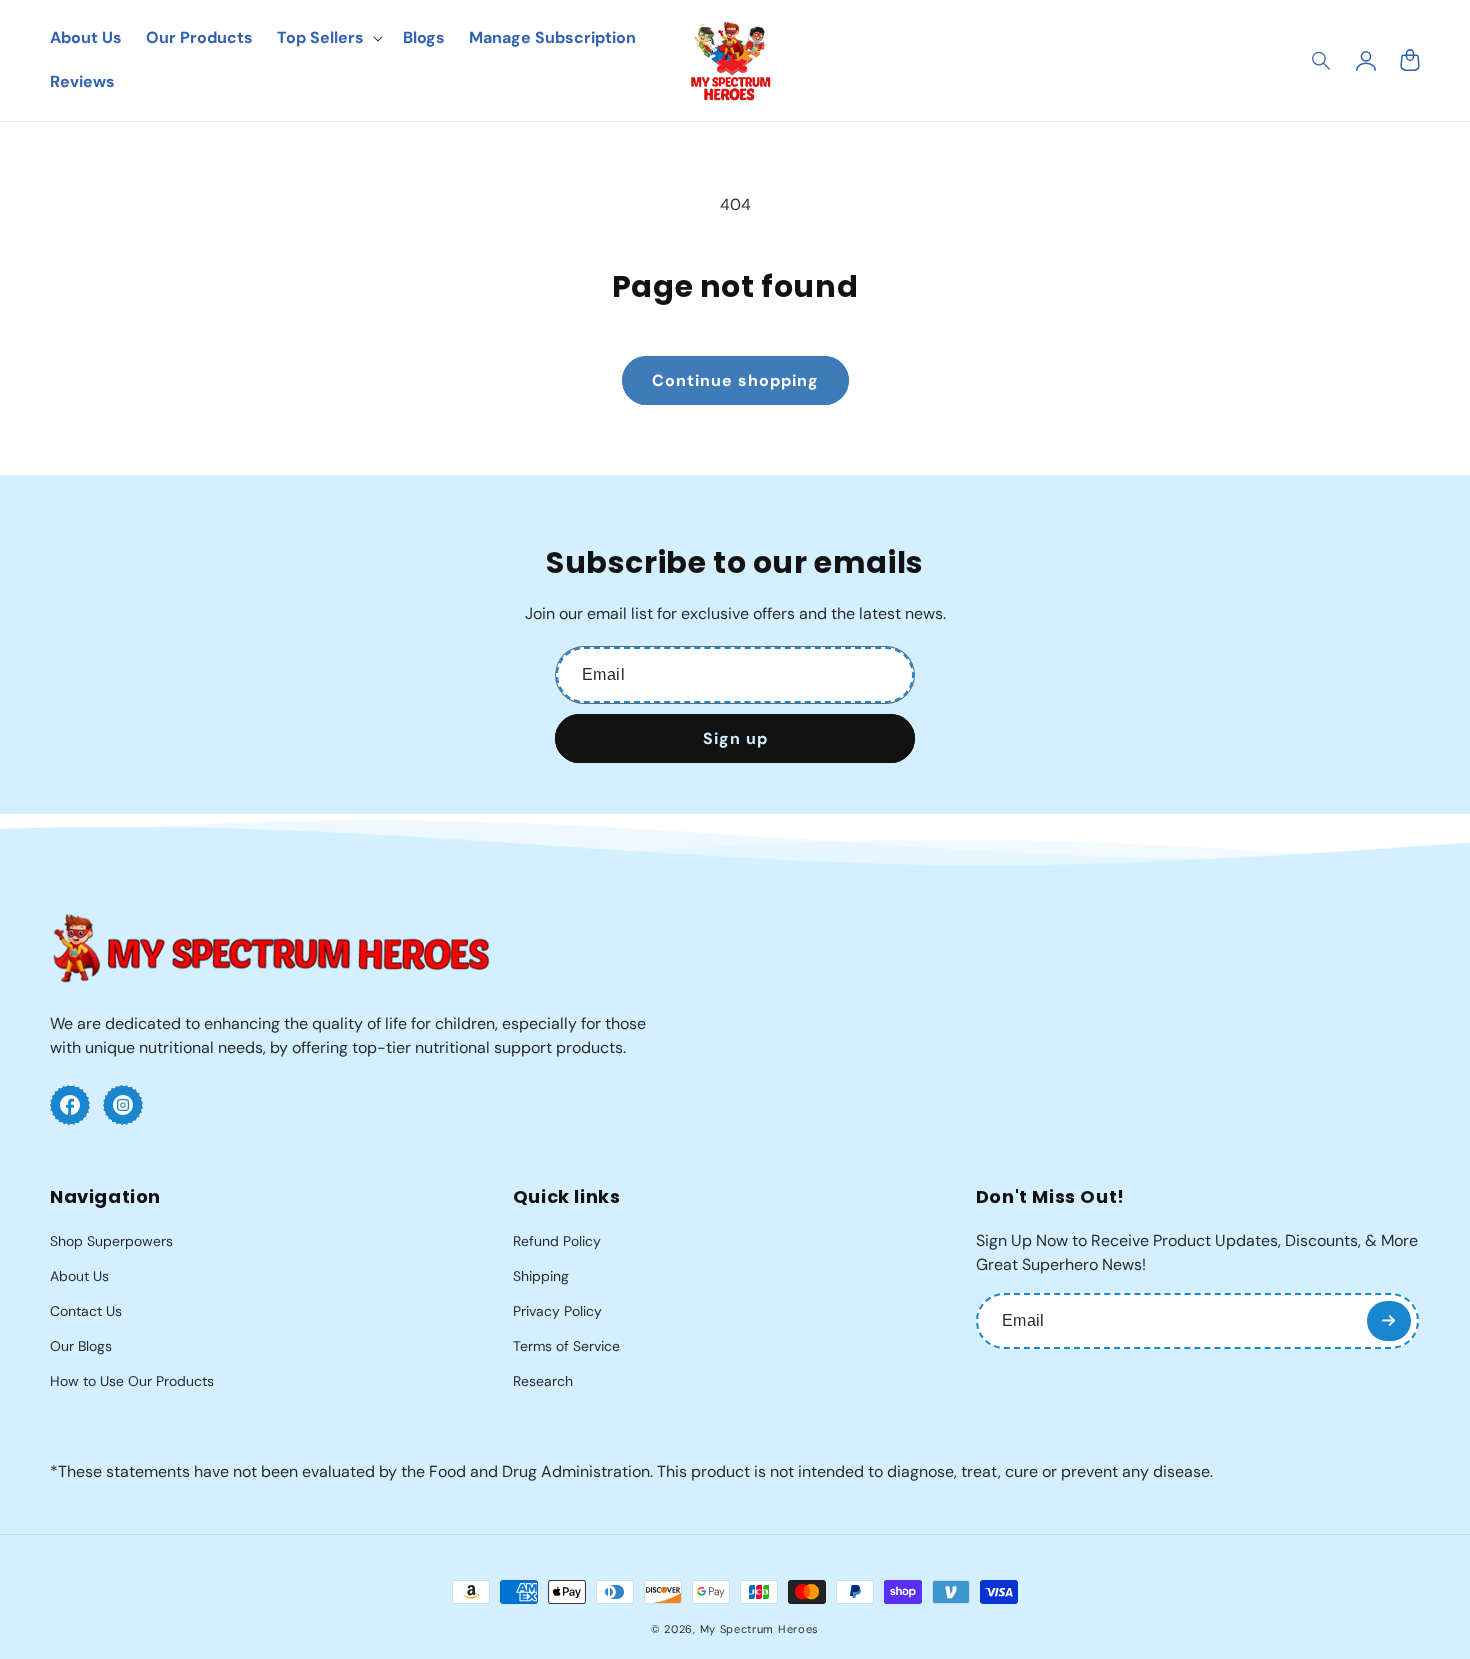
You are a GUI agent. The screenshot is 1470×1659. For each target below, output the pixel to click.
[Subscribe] (1389, 1321)
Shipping (541, 1276)
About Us (79, 1276)
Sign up (735, 738)
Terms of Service (566, 1346)
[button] (1322, 61)
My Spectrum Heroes (760, 1629)
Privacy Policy (557, 1311)
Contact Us (86, 1311)
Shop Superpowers (111, 1241)
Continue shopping (735, 380)
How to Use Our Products (132, 1381)
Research (543, 1381)
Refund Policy (557, 1241)
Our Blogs (81, 1346)
